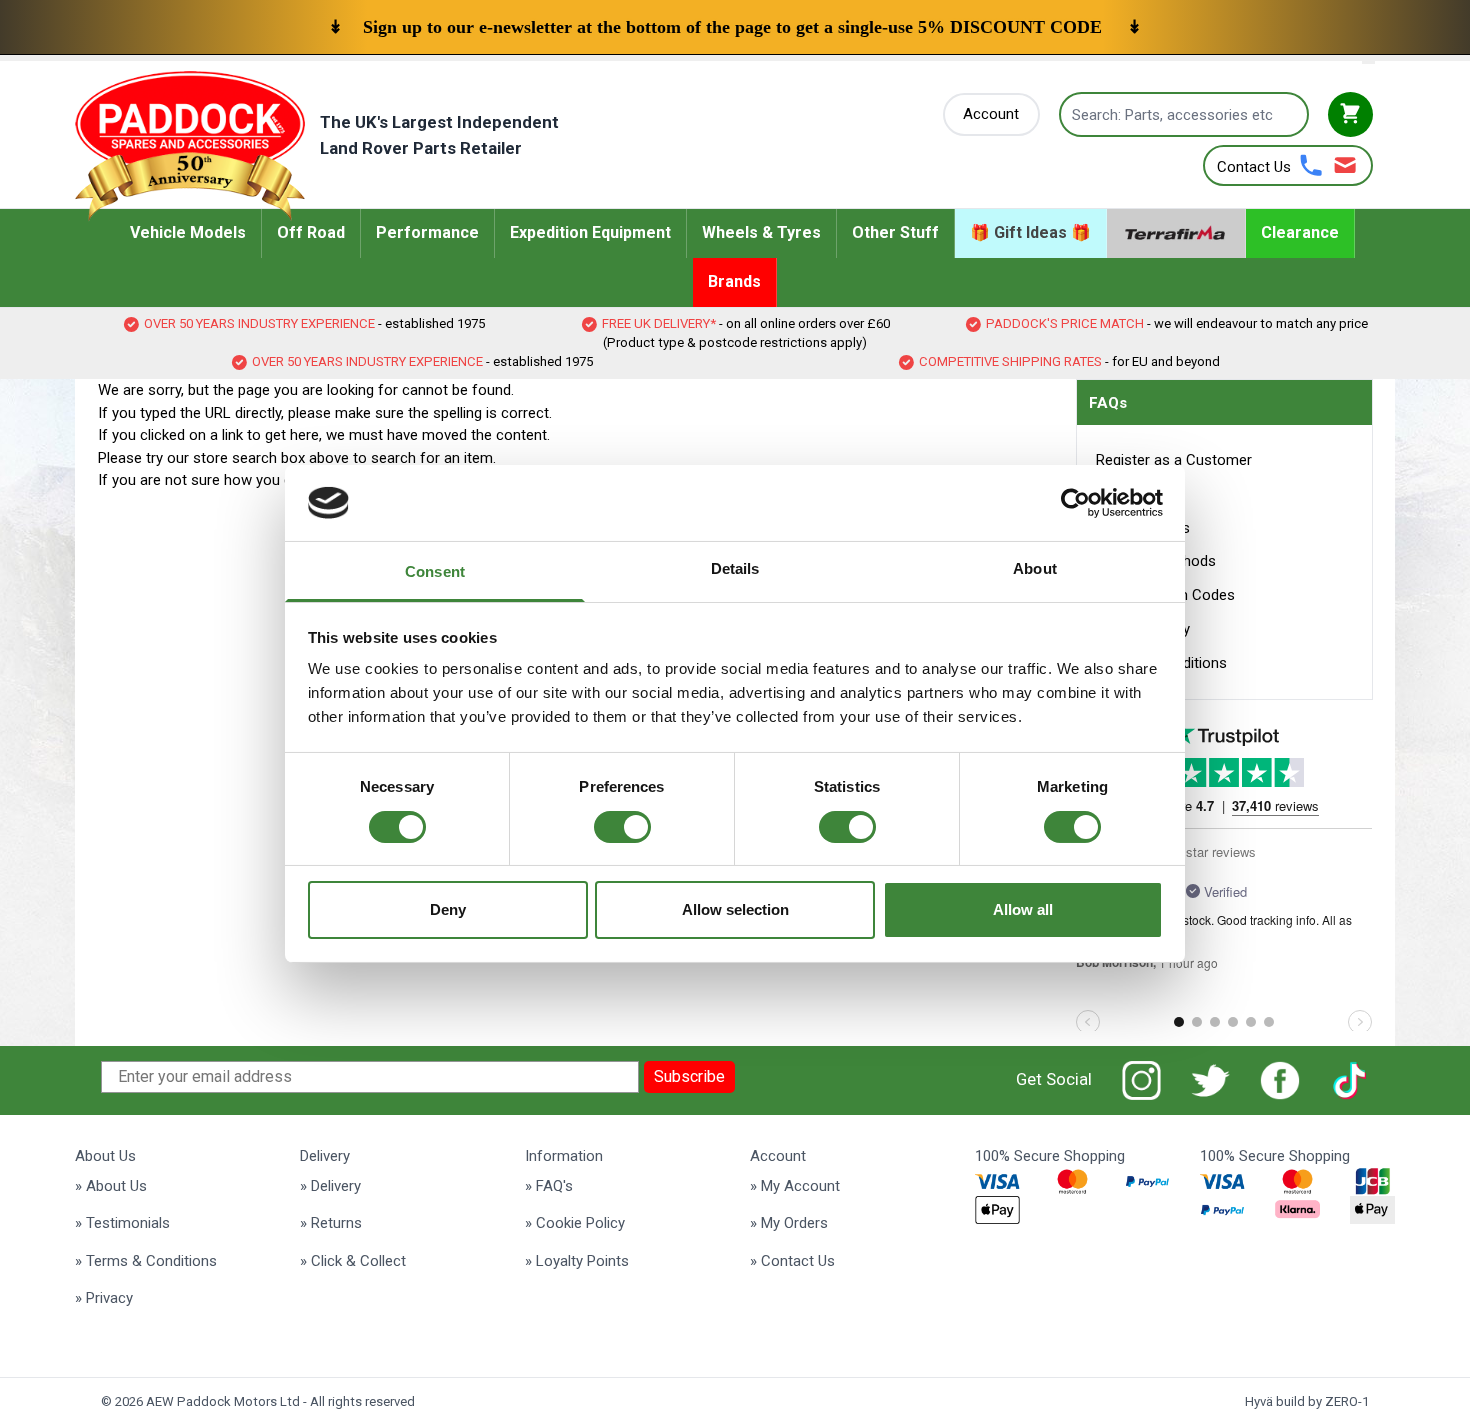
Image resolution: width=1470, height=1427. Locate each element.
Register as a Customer (1174, 460)
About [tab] (1035, 568)
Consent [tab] (435, 571)
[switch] (622, 827)
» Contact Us (792, 1261)
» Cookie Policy (575, 1223)
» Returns (331, 1223)
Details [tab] (735, 568)
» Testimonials (122, 1223)
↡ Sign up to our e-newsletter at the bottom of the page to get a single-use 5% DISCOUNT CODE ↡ (735, 27)
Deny (448, 909)
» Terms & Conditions (146, 1261)
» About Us (111, 1186)
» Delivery (330, 1186)
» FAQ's (549, 1186)
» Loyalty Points (577, 1261)
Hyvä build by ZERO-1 (1307, 1401)
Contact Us (1254, 167)
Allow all (1023, 909)
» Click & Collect (353, 1261)
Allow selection (735, 909)
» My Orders (789, 1223)
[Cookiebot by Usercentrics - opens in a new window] (1075, 503)
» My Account (795, 1186)
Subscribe (689, 1076)
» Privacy (104, 1298)
